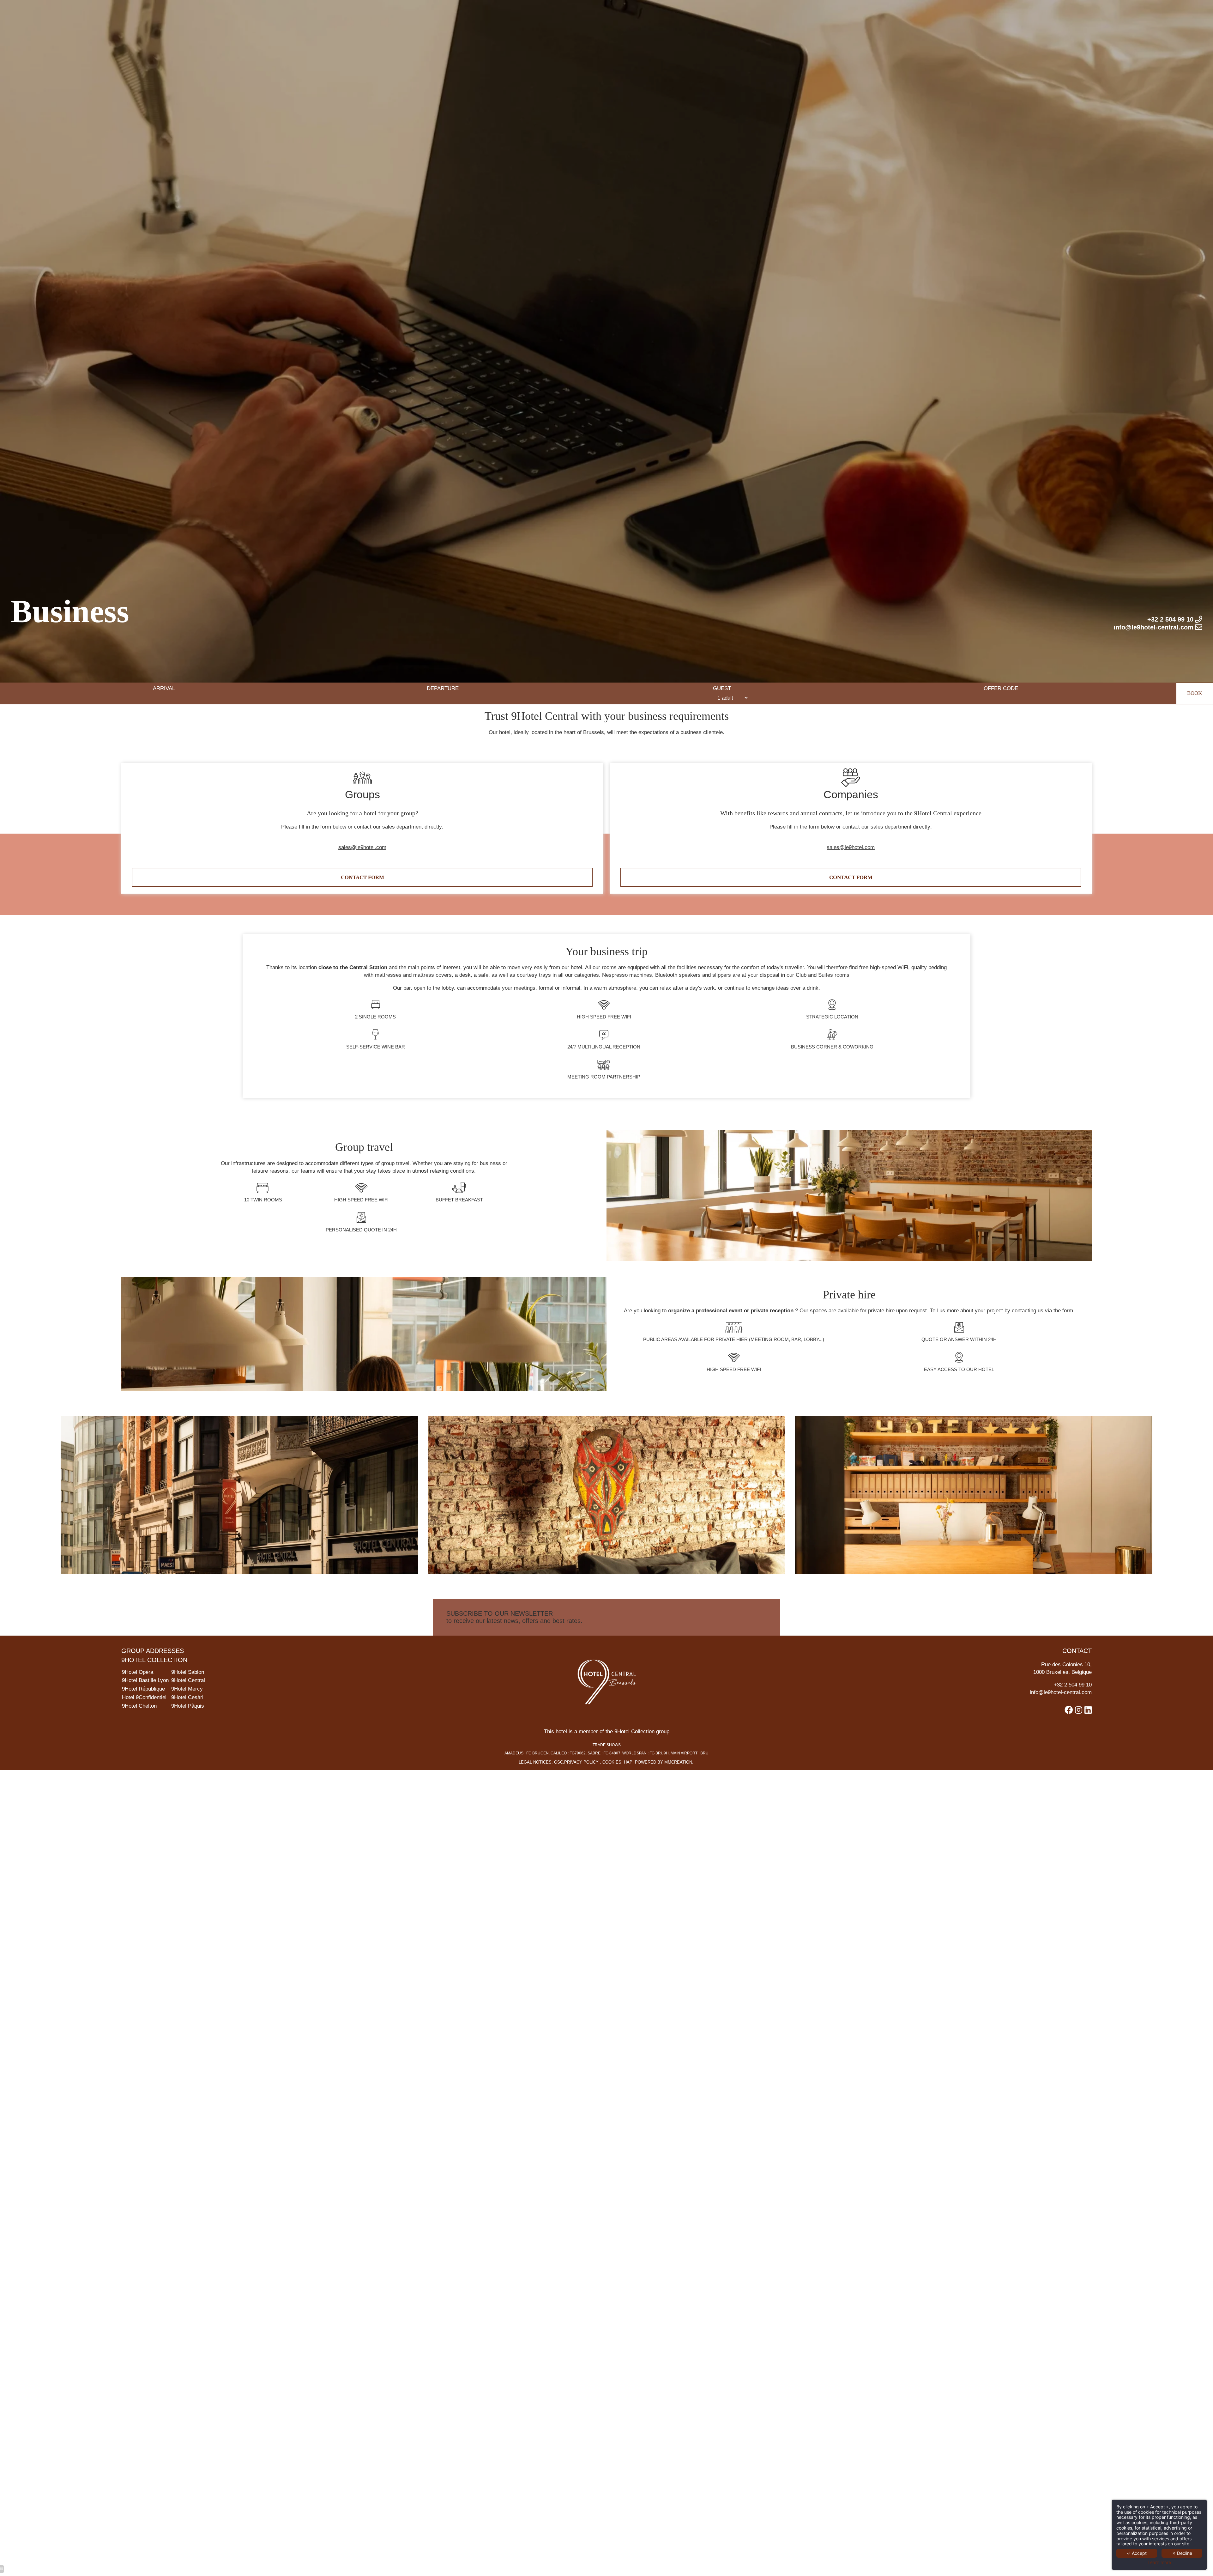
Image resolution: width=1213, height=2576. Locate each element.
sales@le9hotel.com (362, 847)
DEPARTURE (443, 688)
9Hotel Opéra (138, 1672)
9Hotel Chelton (139, 1706)
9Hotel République (143, 1689)
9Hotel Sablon (188, 1672)
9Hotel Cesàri (187, 1697)
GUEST (722, 688)
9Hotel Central (188, 1680)
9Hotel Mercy (187, 1689)
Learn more (1159, 2562)
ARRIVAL (164, 688)
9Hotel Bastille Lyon (145, 1680)
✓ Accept (1137, 2553)
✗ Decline (1182, 2553)
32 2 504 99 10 (1074, 1685)
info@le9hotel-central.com (1061, 1692)
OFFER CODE (1001, 688)
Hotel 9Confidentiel (144, 1697)
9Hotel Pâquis (188, 1706)
